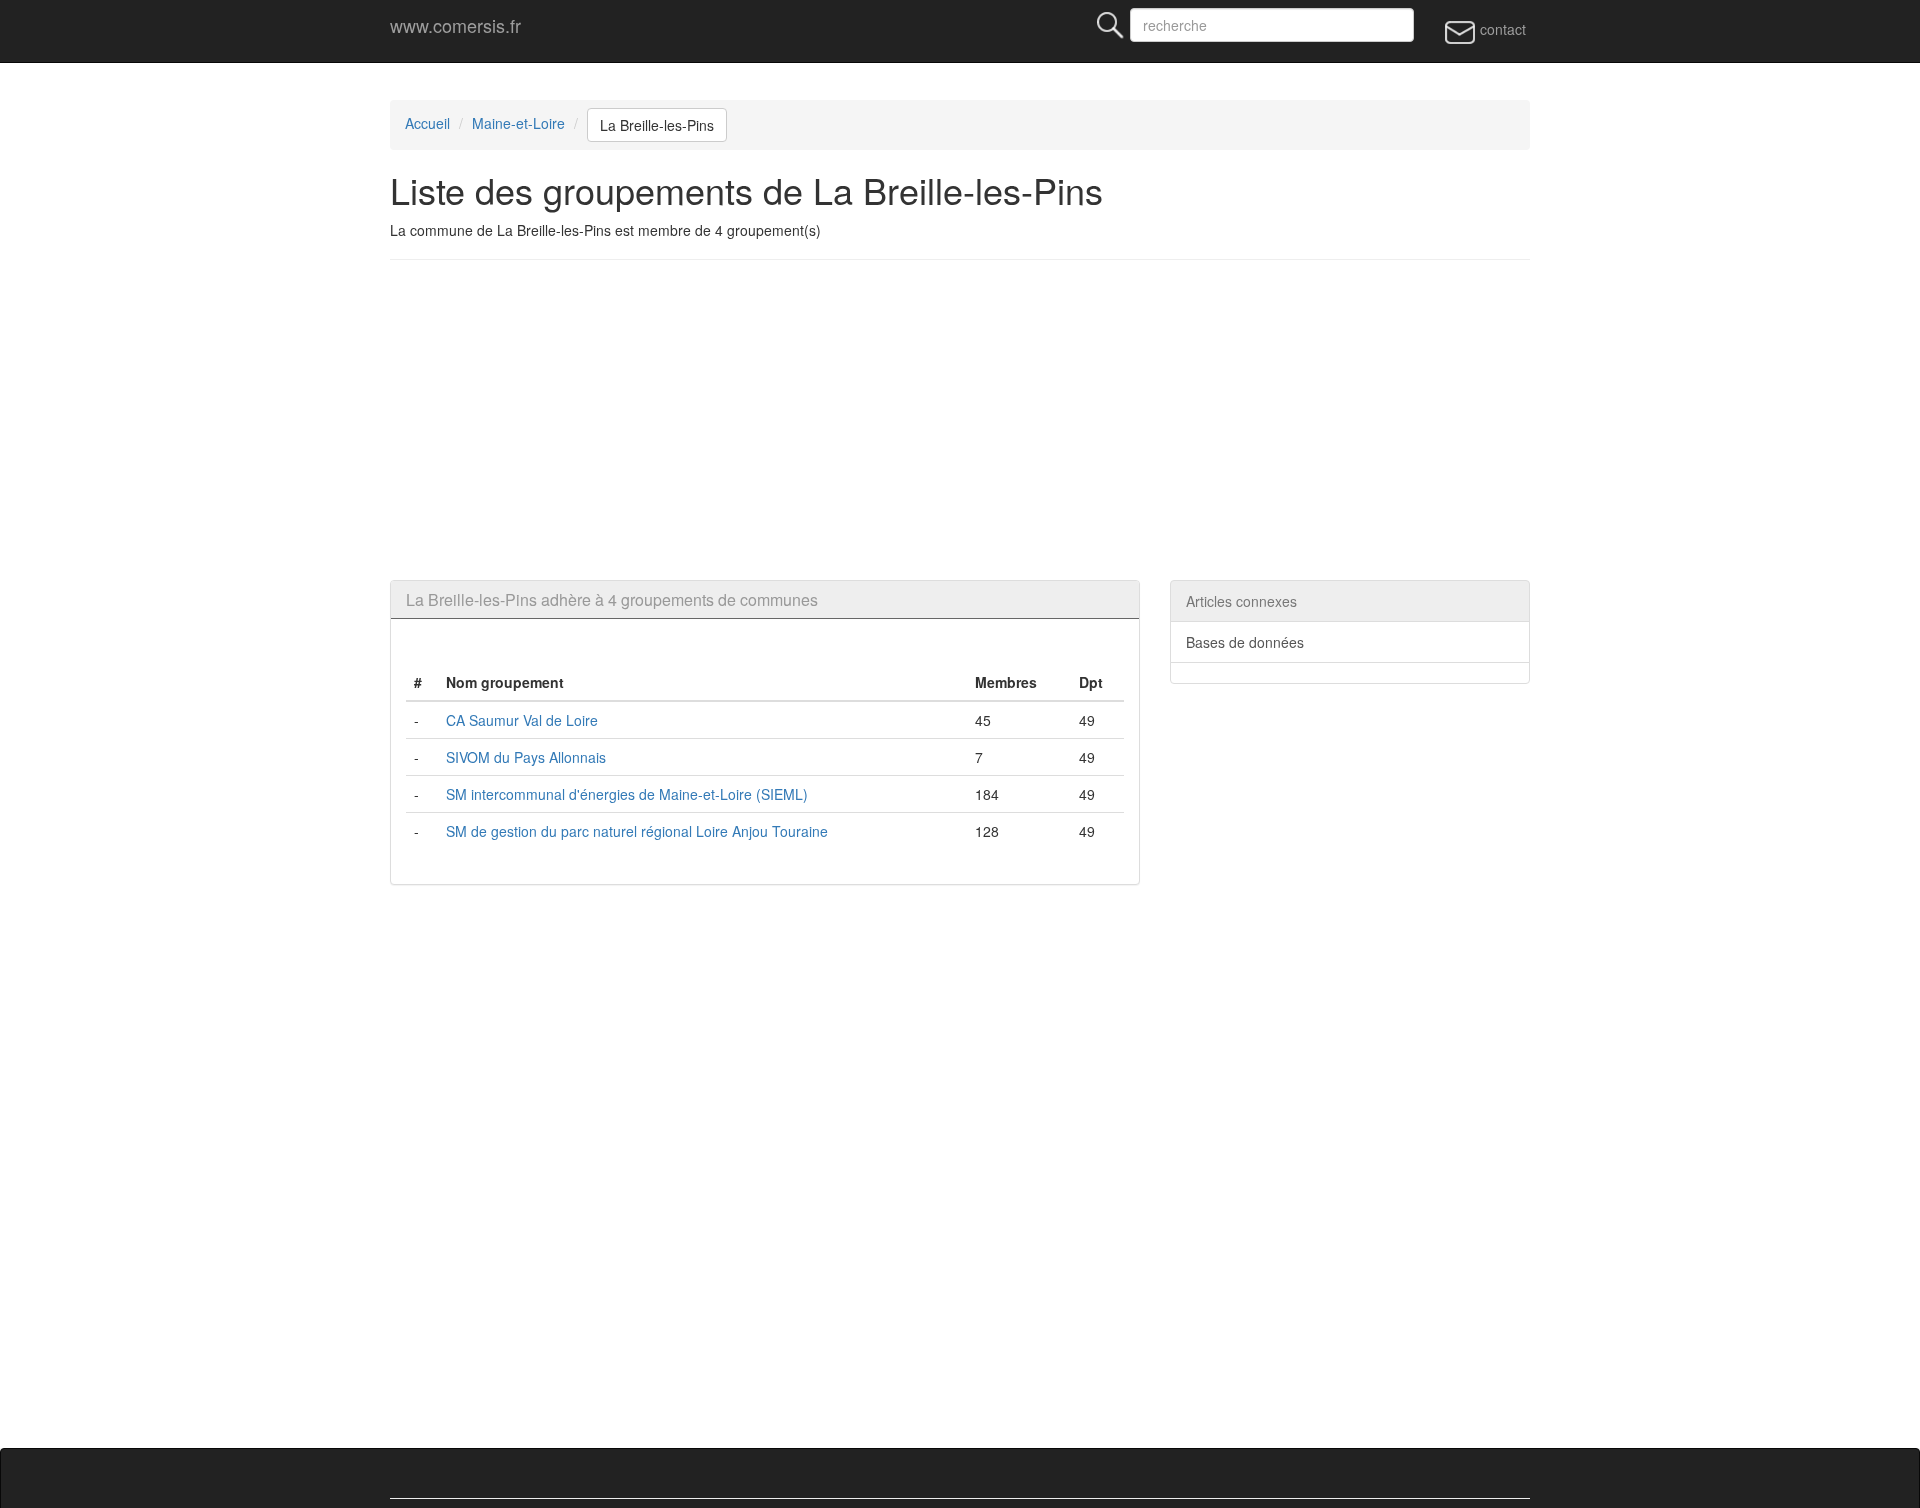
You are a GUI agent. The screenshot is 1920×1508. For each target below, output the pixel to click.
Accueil (427, 123)
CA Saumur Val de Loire (522, 720)
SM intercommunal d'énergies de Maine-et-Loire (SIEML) (627, 794)
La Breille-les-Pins (657, 125)
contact (1501, 29)
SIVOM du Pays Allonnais (526, 757)
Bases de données (1245, 642)
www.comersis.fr (455, 25)
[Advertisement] (960, 420)
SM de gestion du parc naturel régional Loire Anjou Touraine (637, 831)
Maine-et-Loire (518, 123)
